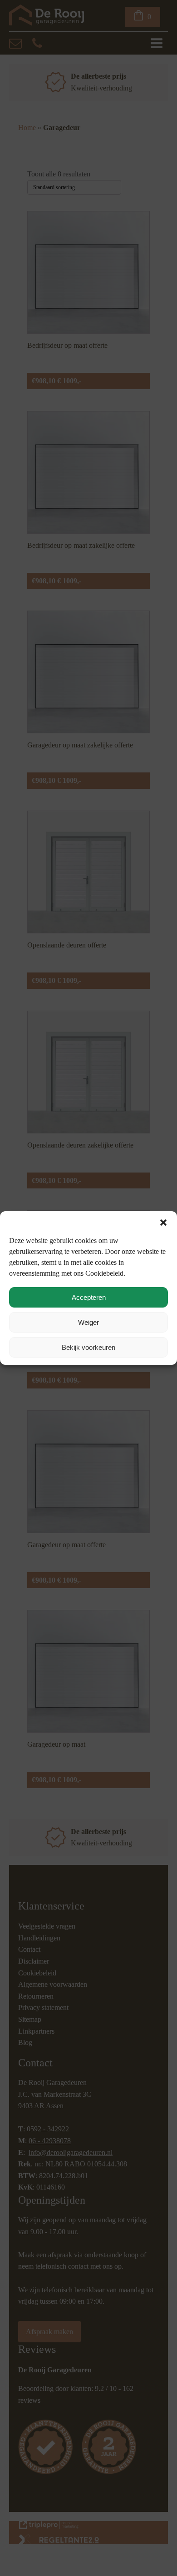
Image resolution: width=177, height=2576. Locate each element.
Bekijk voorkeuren (88, 1347)
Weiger (88, 1322)
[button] (163, 1223)
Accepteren (89, 1297)
